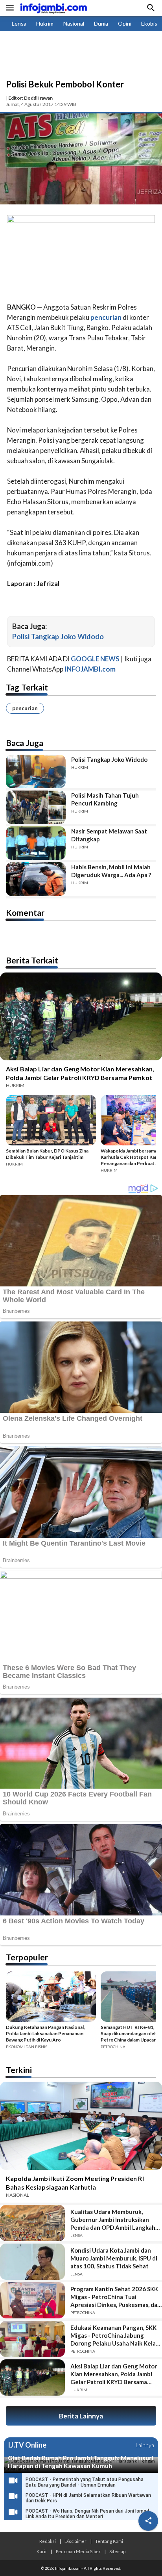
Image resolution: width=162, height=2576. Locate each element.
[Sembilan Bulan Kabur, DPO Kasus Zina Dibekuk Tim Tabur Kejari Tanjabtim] (51, 1121)
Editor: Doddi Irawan (30, 98)
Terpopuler (27, 1957)
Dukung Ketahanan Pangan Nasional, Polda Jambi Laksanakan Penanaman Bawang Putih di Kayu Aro (45, 2033)
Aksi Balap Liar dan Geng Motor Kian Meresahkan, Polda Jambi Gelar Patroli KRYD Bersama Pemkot (80, 1073)
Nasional (74, 23)
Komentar (25, 912)
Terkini (19, 2070)
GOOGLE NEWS (95, 659)
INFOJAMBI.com (90, 669)
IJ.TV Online (27, 2445)
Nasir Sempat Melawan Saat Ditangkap (109, 835)
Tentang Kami (109, 2541)
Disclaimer (75, 2541)
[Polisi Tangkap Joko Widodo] (36, 771)
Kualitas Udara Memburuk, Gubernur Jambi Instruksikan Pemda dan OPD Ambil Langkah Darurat (113, 2220)
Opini (125, 23)
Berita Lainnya (81, 2416)
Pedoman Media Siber (78, 2551)
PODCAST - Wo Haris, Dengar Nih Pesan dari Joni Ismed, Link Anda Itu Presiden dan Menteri (88, 2514)
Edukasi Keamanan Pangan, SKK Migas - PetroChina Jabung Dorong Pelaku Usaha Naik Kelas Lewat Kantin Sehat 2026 (114, 2336)
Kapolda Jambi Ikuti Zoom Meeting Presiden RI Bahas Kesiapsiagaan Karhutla (75, 2183)
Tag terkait (27, 687)
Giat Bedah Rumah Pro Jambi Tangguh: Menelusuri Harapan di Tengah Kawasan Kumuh (81, 2462)
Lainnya (145, 2445)
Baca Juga (25, 743)
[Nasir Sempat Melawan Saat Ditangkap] (36, 843)
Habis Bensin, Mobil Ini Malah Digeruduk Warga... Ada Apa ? (111, 871)
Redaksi (48, 2541)
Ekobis (149, 23)
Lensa (19, 23)
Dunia (101, 23)
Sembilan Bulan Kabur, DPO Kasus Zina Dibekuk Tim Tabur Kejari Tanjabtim (47, 1154)
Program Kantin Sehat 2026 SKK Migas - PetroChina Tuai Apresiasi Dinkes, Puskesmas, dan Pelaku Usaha (116, 2297)
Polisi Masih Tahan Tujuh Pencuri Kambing (105, 799)
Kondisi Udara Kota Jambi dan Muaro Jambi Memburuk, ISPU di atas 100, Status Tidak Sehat (114, 2258)
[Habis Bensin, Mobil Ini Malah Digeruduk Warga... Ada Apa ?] (36, 879)
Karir (42, 2551)
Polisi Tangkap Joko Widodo (58, 637)
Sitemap (117, 2551)
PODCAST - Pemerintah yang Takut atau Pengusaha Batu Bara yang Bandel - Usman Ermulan (85, 2482)
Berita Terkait (32, 960)
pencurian (25, 708)
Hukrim (45, 23)
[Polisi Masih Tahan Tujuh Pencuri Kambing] (36, 807)
